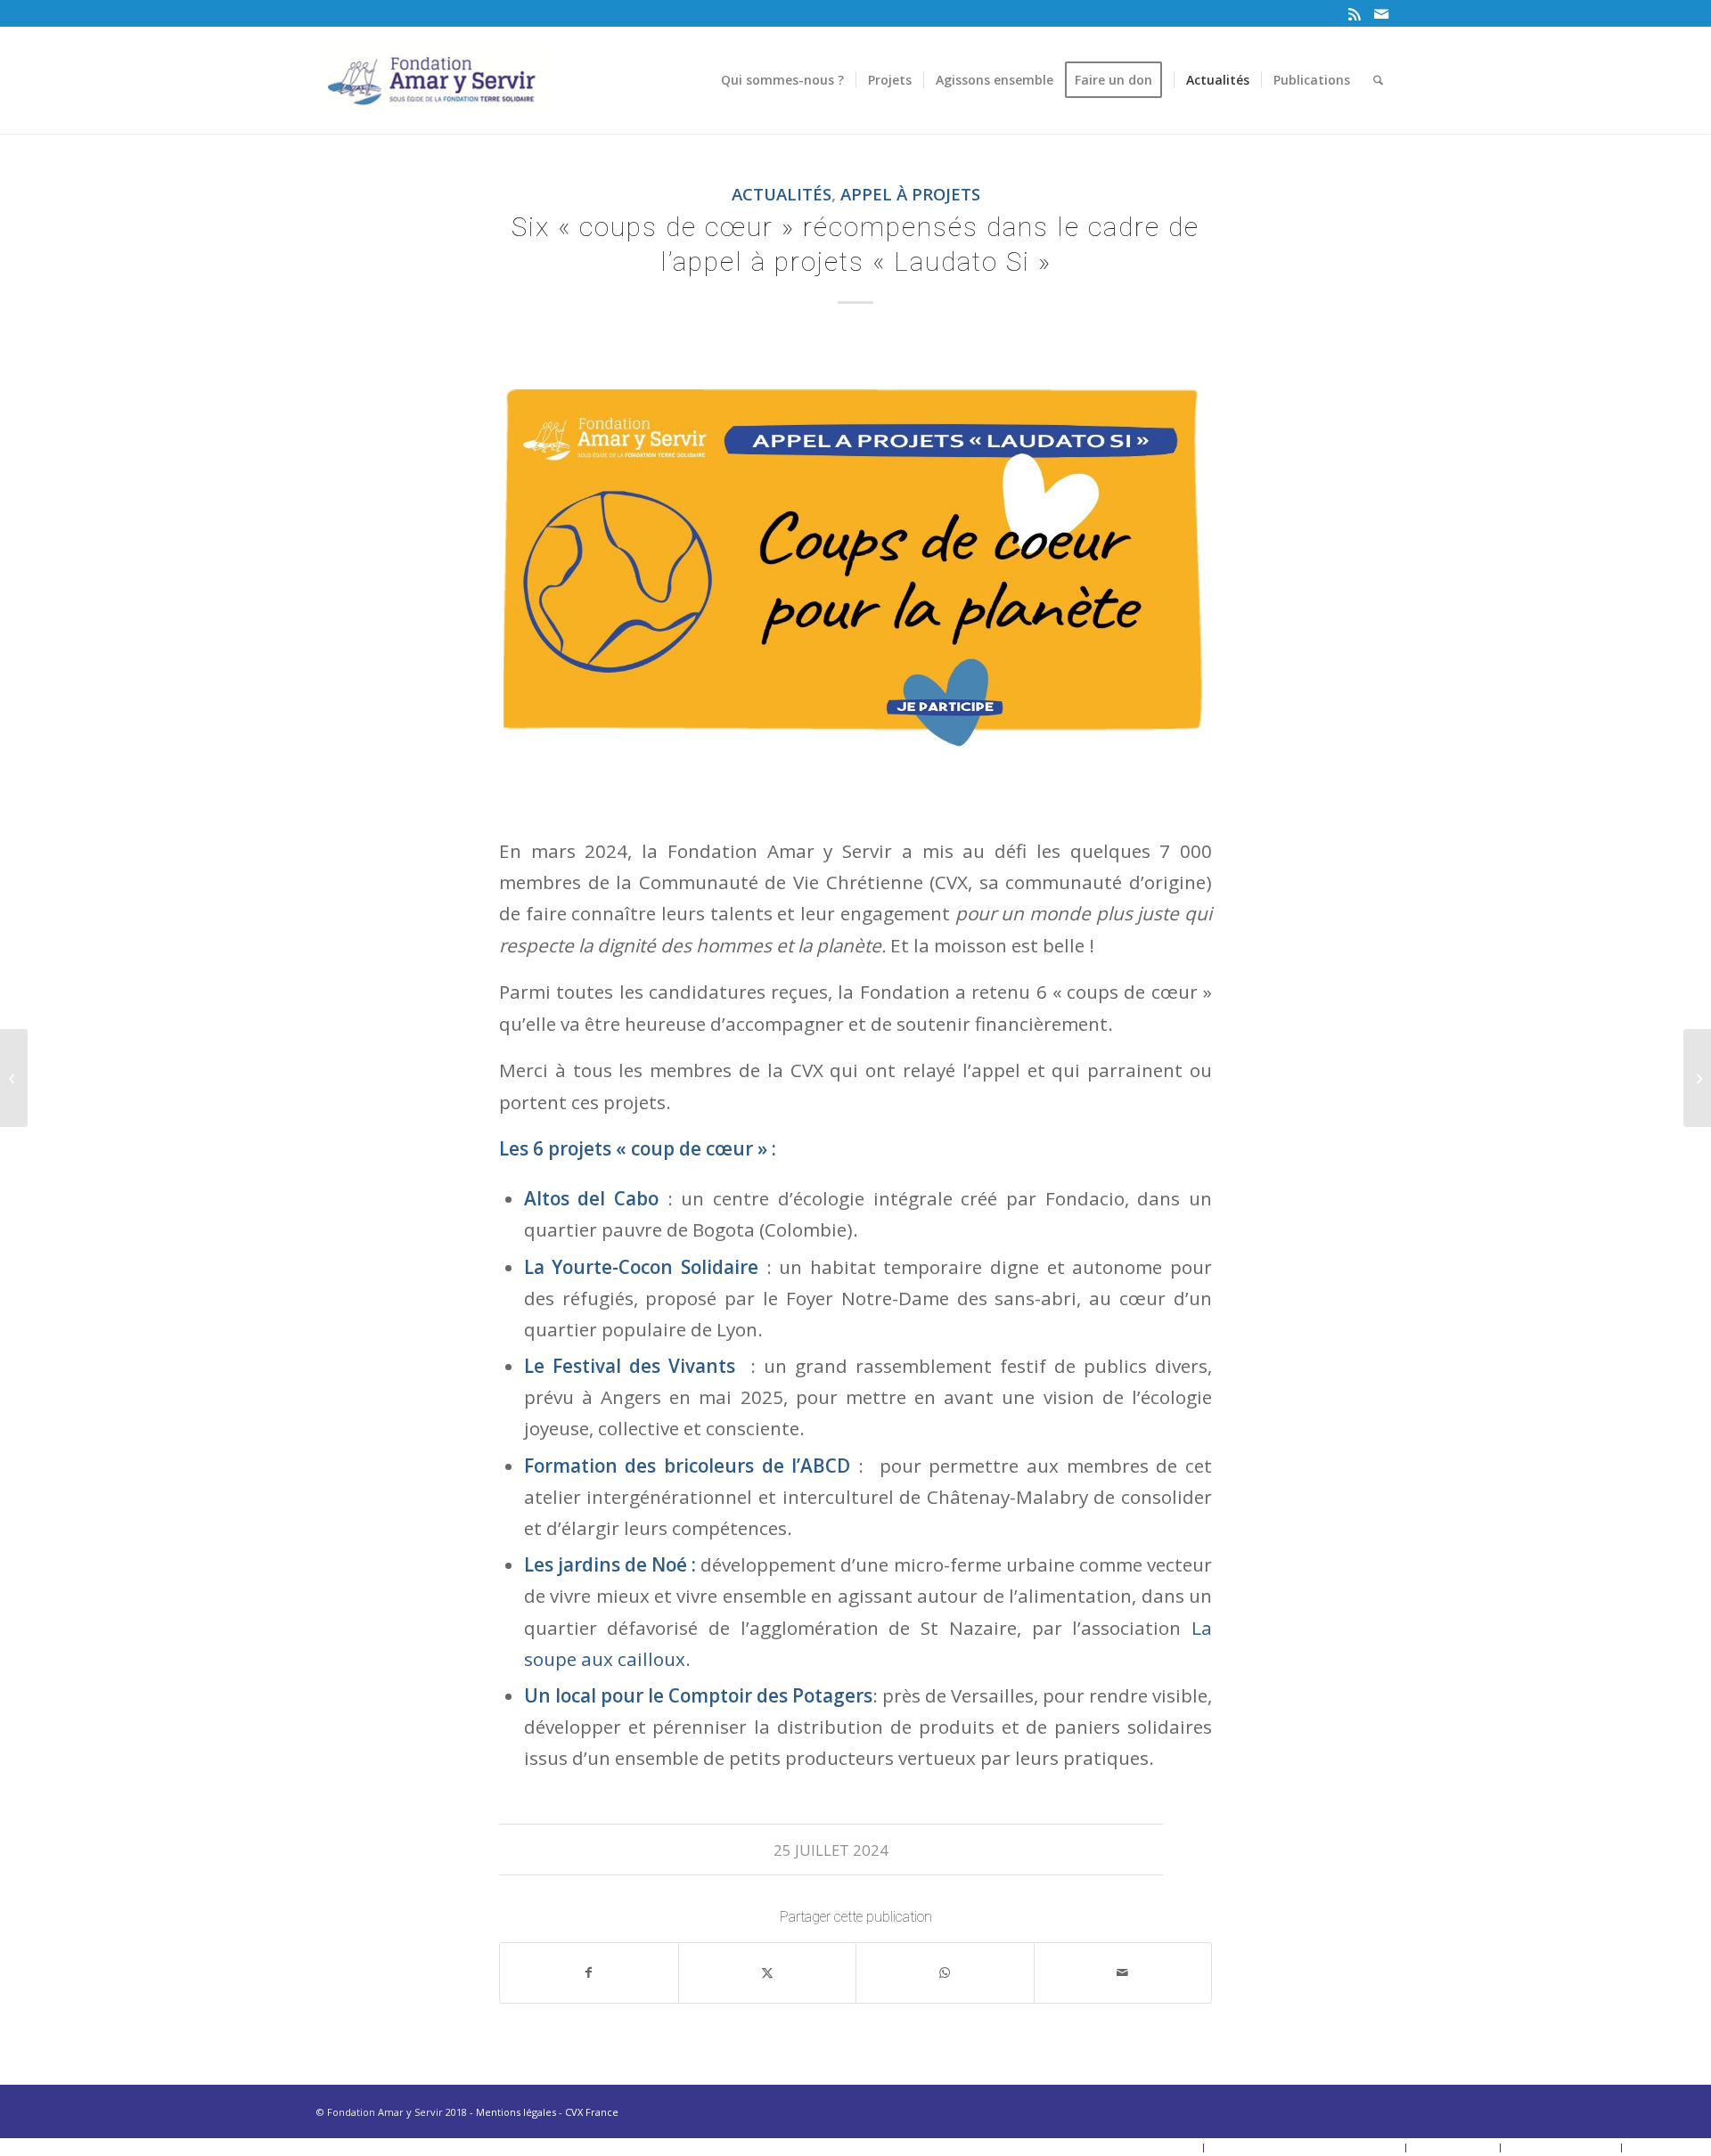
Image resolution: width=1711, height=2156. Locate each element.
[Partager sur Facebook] (589, 1972)
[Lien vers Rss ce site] (1354, 13)
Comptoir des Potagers (770, 1695)
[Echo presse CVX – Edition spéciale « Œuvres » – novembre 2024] (1697, 1078)
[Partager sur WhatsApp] (945, 1972)
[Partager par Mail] (1123, 1972)
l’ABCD (825, 1466)
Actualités (782, 194)
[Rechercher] (1378, 80)
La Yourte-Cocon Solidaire (645, 1267)
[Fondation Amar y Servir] (433, 80)
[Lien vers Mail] (1381, 13)
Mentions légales (516, 2112)
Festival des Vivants (648, 1366)
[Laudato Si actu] (855, 573)
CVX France (592, 2112)
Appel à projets (910, 194)
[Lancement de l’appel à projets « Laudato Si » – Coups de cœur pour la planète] (14, 1078)
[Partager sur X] (768, 1972)
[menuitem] (782, 80)
